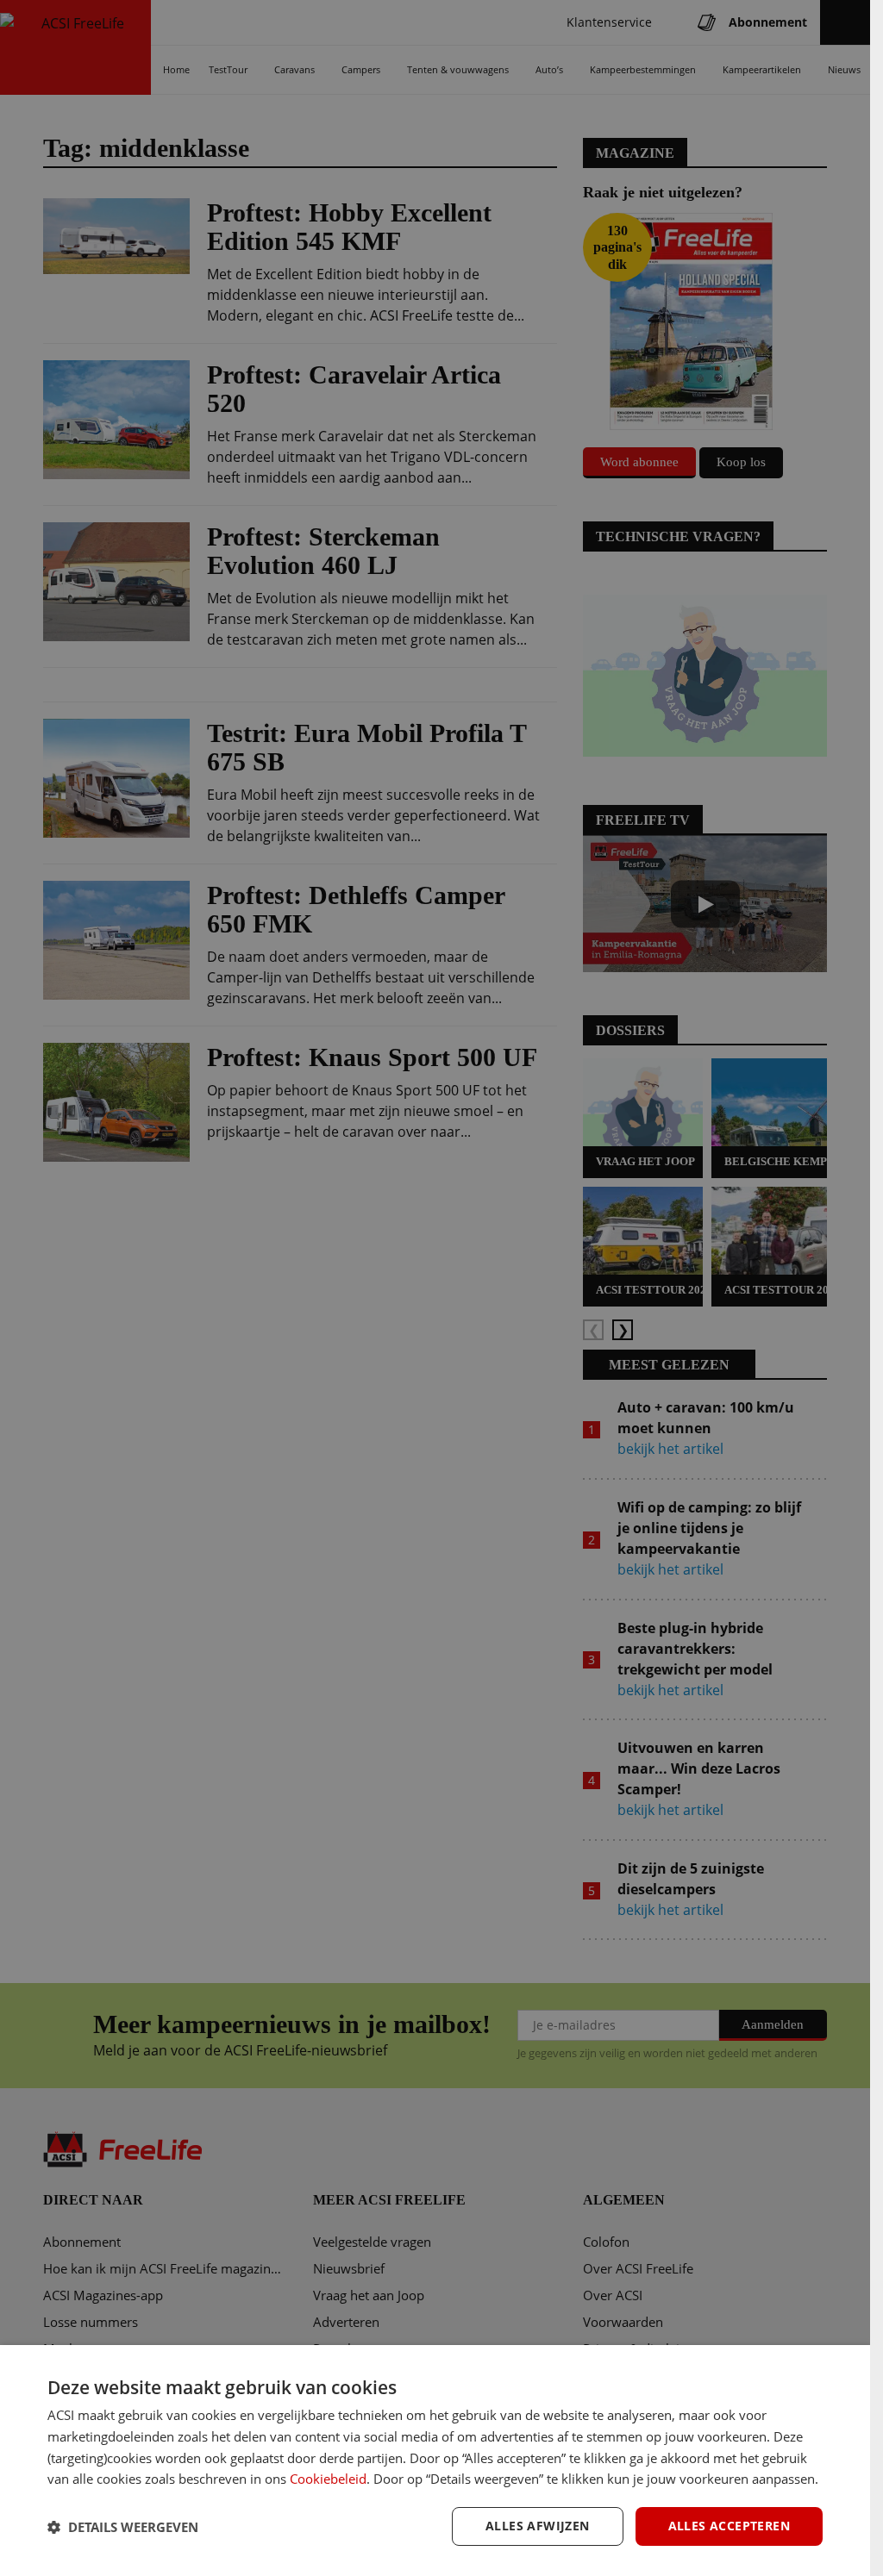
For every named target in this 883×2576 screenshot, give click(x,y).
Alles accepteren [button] (729, 2526)
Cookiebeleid (328, 2479)
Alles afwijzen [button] (538, 2526)
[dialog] (435, 2461)
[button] (123, 2527)
